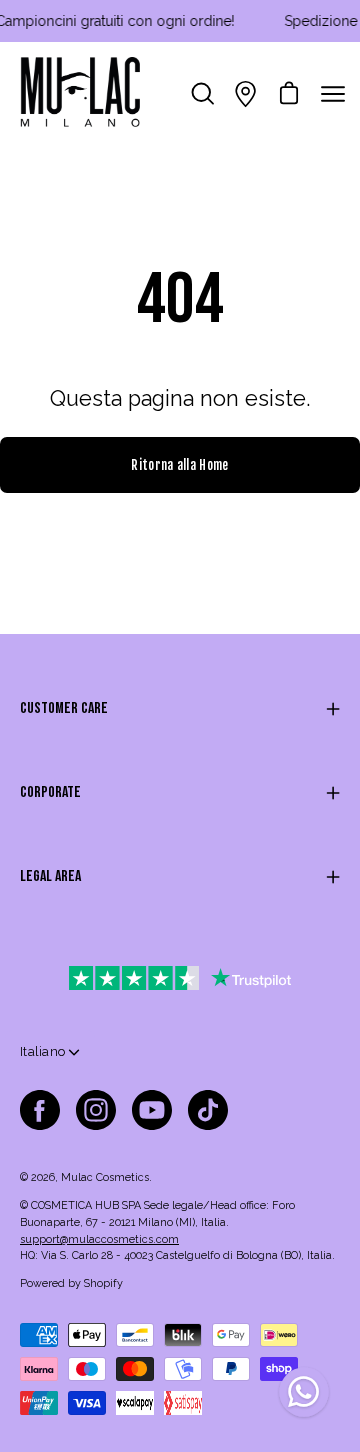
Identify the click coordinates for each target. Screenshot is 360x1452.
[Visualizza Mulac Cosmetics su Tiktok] (208, 1110)
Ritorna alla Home (179, 465)
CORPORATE (50, 792)
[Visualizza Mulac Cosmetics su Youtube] (152, 1110)
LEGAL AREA (50, 876)
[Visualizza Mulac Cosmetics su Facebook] (40, 1110)
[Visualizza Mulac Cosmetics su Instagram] (96, 1110)
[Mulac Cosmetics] (80, 94)
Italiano (42, 1051)
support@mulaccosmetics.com (99, 1239)
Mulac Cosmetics (105, 1177)
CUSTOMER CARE (64, 708)
